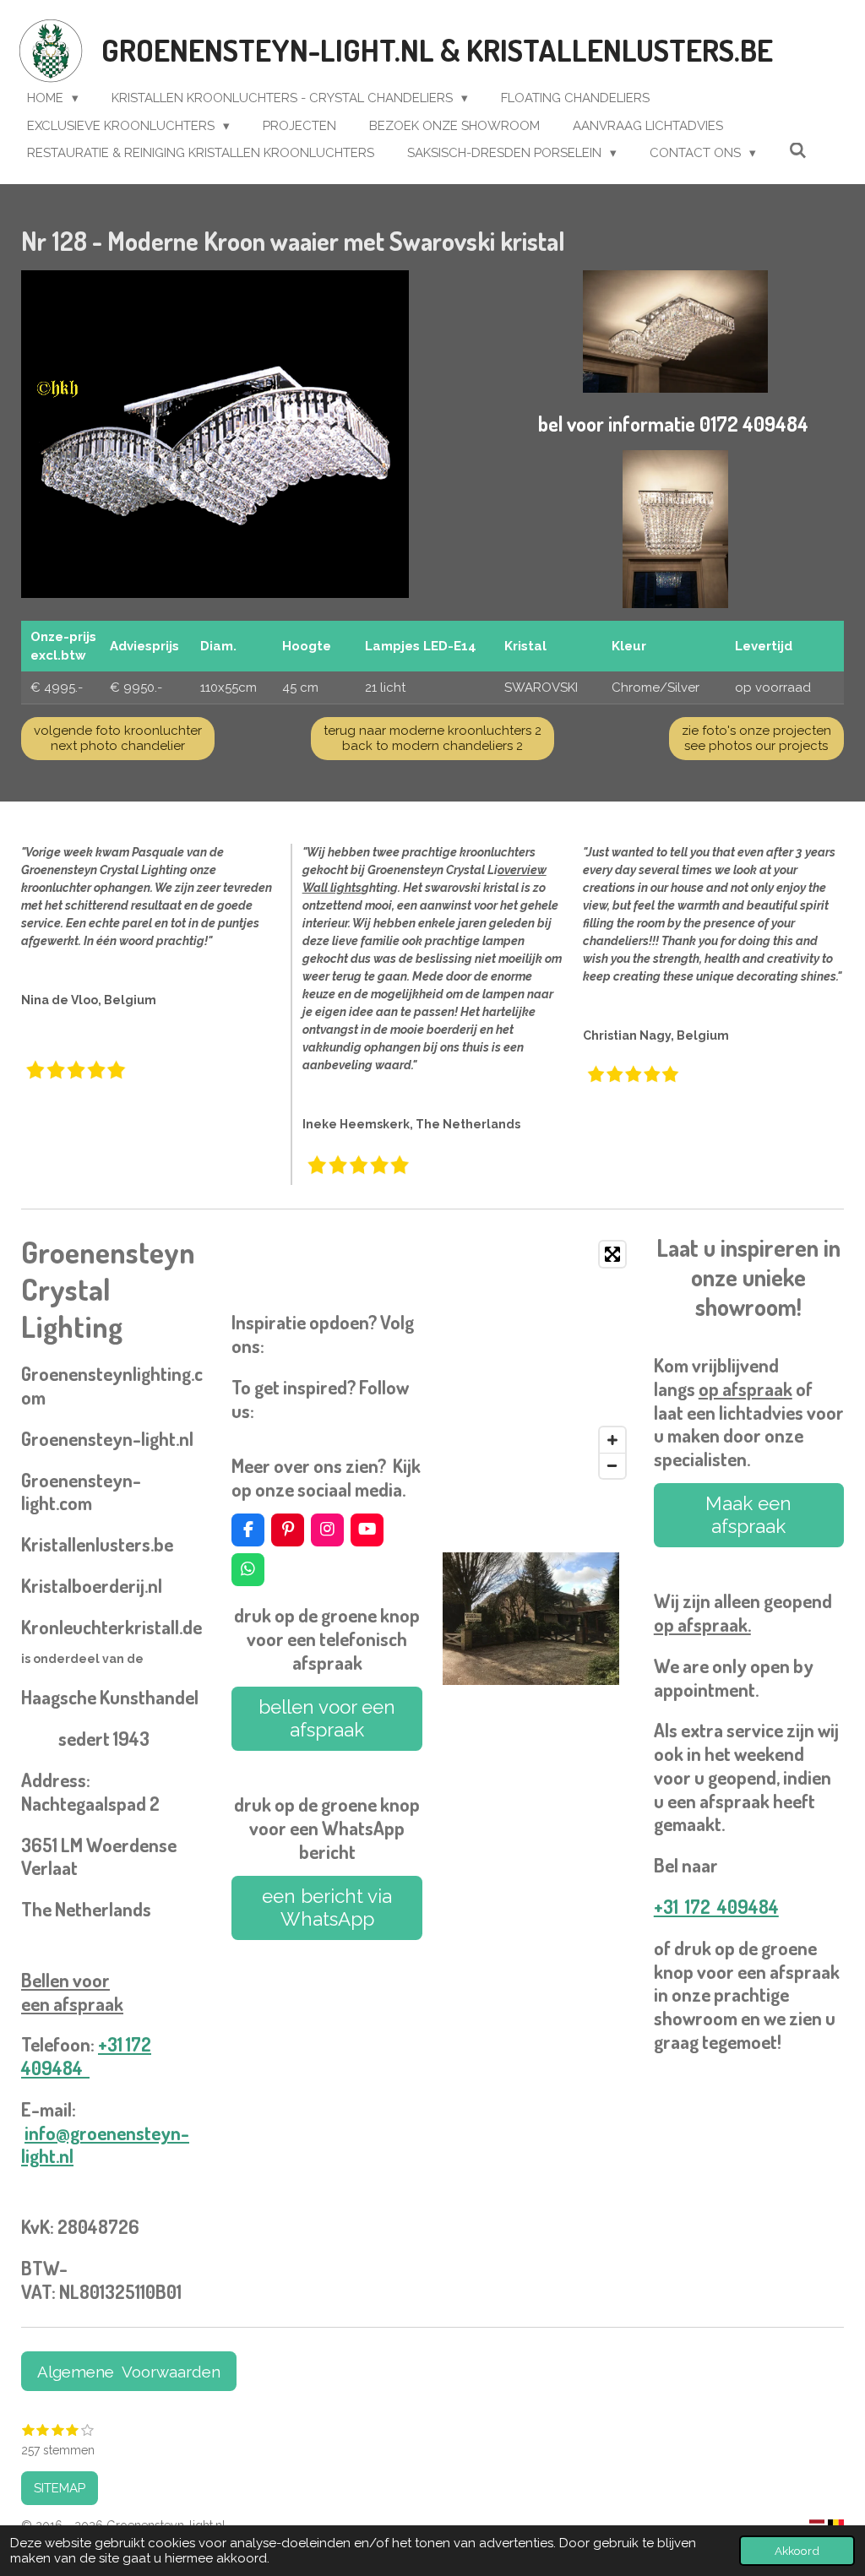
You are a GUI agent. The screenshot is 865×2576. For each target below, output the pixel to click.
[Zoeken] (798, 151)
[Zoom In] (612, 1440)
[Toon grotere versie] (215, 435)
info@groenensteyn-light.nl (105, 2144)
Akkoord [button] (797, 2551)
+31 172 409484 (86, 2056)
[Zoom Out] (612, 1465)
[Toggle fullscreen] (612, 1254)
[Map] (538, 1360)
